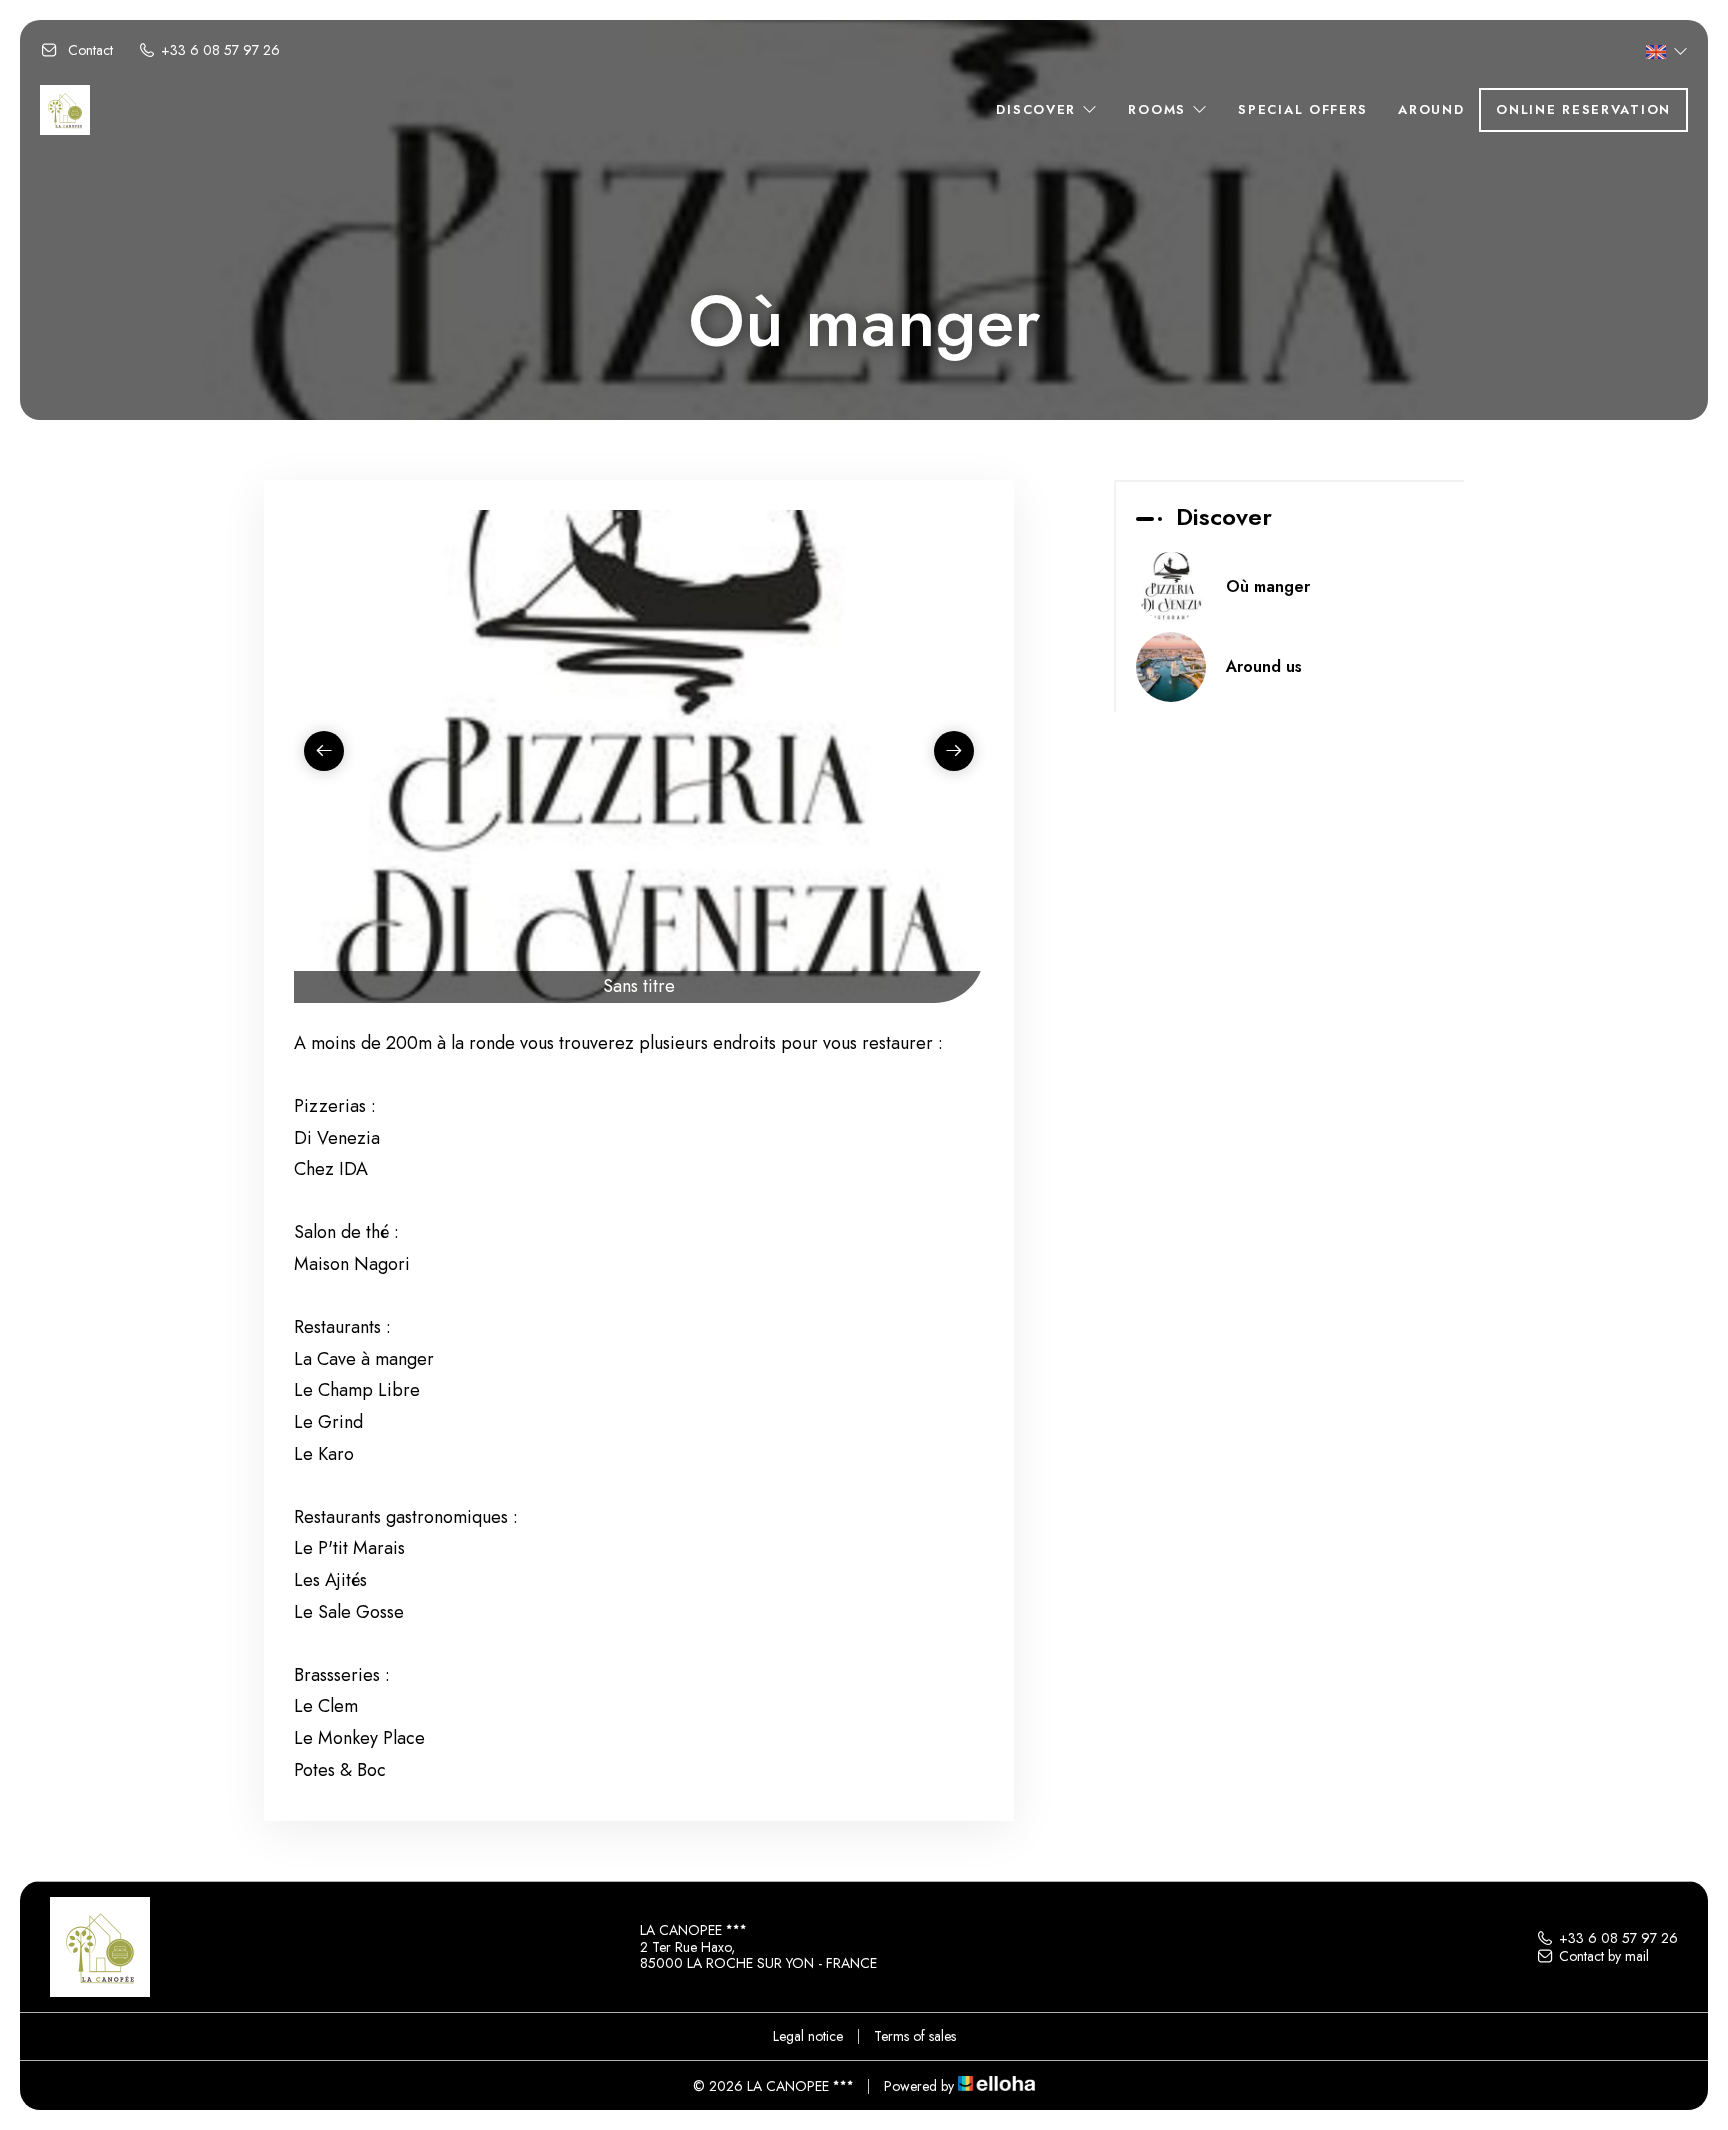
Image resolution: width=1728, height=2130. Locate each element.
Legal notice (808, 2036)
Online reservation (1583, 109)
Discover (1038, 109)
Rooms (1159, 109)
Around (1431, 109)
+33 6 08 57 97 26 (1618, 1938)
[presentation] (324, 751)
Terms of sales (915, 2036)
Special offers (1303, 109)
